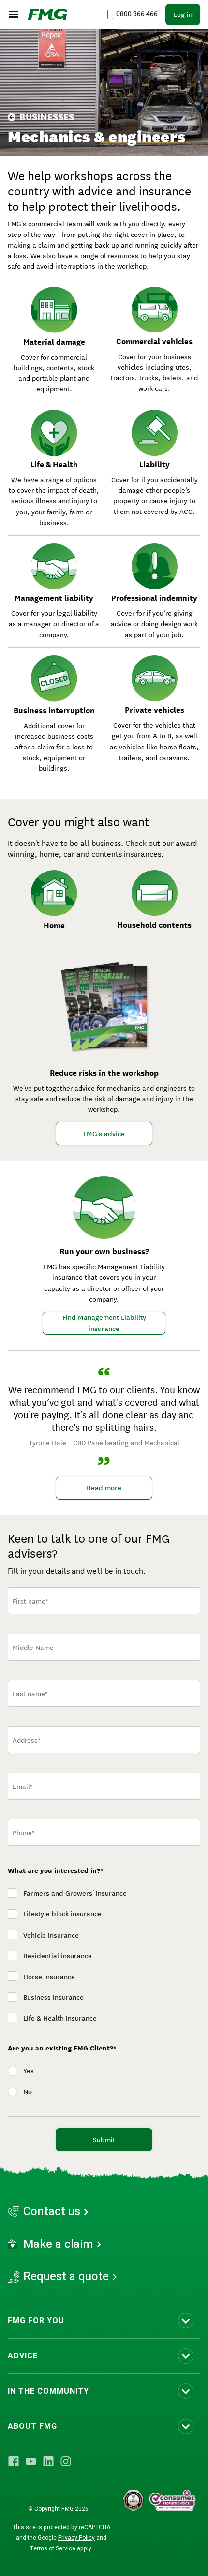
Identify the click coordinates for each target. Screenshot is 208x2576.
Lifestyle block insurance (62, 1914)
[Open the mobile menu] (14, 14)
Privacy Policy (76, 2538)
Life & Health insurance (60, 2018)
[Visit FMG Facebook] (14, 2461)
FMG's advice (104, 1134)
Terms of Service (53, 2548)
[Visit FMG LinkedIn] (48, 2461)
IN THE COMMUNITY (48, 2391)
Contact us (52, 2212)
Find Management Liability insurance (104, 1323)
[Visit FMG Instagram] (66, 2461)
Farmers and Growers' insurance (75, 1893)
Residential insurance (58, 1956)
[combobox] (104, 1740)
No (28, 2091)
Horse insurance (49, 1977)
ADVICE (23, 2356)
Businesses (47, 117)
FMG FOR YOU (36, 2321)
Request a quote (66, 2277)
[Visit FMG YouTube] (31, 2461)
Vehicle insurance (51, 1935)
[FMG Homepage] (48, 14)
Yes (29, 2071)
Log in (183, 14)
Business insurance (53, 1997)
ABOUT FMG (32, 2426)
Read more (104, 1488)
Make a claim (58, 2244)
